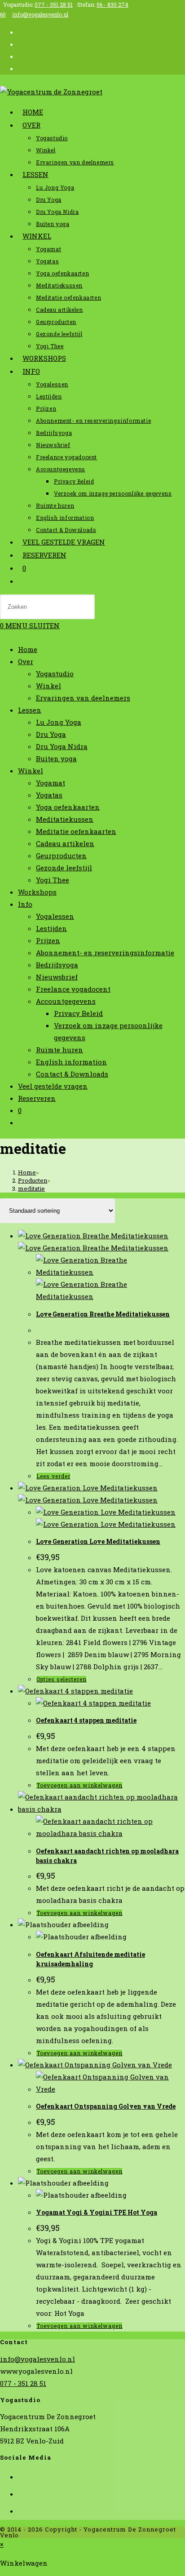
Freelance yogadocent (73, 989)
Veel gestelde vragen (53, 1086)
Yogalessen (55, 916)
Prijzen (48, 940)
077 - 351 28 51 (54, 4)
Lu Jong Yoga (59, 722)
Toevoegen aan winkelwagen (79, 1785)
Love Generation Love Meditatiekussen (98, 1541)
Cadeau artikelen (65, 843)
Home (28, 649)
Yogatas (49, 795)
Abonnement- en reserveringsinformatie (105, 953)
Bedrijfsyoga (57, 965)
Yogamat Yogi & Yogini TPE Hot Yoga (97, 2212)
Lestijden (51, 928)
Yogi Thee (53, 880)
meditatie (31, 1188)
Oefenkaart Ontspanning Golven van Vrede (106, 2106)
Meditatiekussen (65, 819)
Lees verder (53, 1476)
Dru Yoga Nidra (62, 746)
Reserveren (37, 1098)
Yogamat (51, 783)
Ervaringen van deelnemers (83, 698)
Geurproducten (61, 856)
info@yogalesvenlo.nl (40, 14)
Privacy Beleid (78, 1013)
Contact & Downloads (72, 1074)
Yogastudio (55, 674)
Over (26, 661)
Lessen (30, 710)
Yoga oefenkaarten (68, 807)
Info (25, 904)
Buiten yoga (56, 758)
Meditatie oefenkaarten (76, 831)
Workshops (37, 892)
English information (71, 1062)
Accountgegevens (66, 1001)
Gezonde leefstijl (64, 868)
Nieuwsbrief (57, 977)
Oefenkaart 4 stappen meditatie (86, 1720)
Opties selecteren (62, 1679)
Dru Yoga (51, 734)
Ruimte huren (59, 1050)
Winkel (48, 686)
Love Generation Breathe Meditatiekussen (103, 1314)
